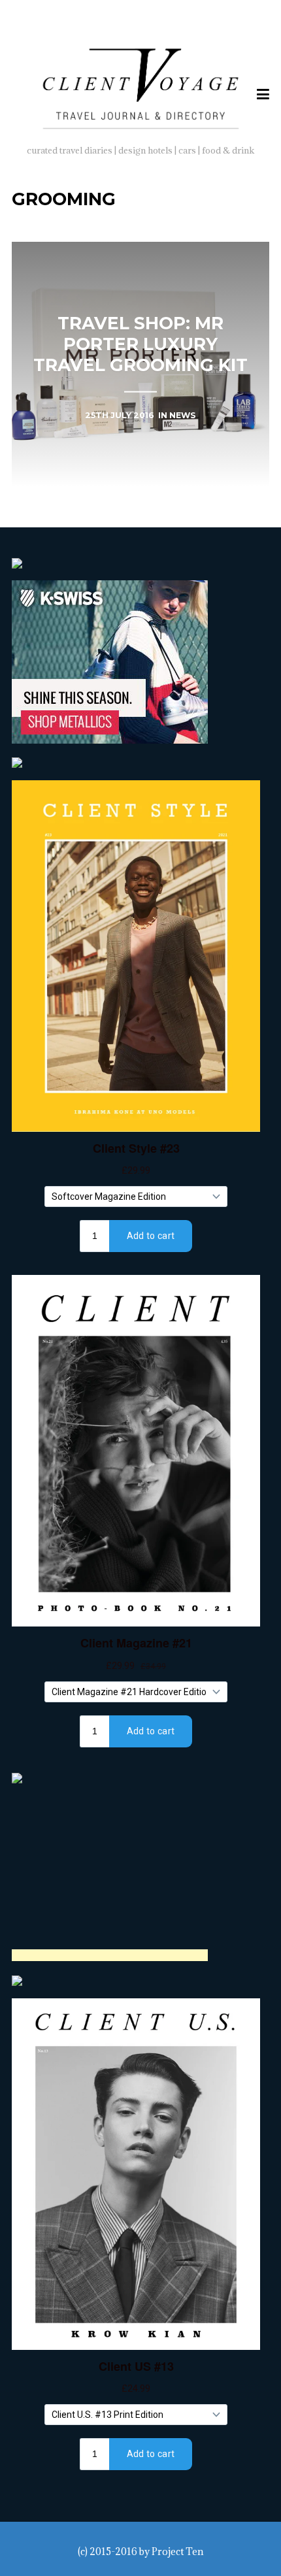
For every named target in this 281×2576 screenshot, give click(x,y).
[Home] (141, 86)
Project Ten (177, 2551)
